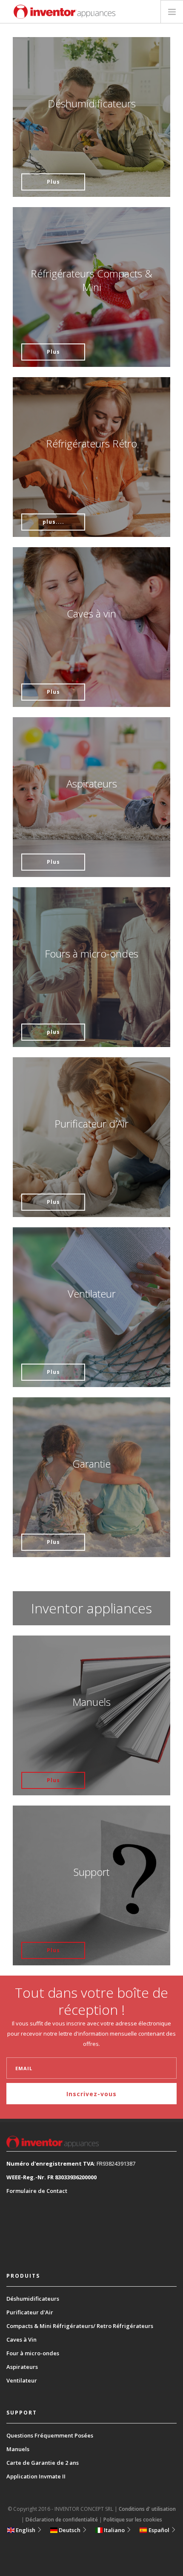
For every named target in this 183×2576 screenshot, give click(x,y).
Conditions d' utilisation (147, 2509)
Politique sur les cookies (133, 2520)
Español (159, 2530)
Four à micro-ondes (33, 2353)
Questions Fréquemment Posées (50, 2435)
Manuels (18, 2449)
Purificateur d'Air (30, 2312)
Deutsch (70, 2530)
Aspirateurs (22, 2367)
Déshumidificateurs (33, 2299)
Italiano (114, 2530)
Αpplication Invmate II (36, 2476)
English (26, 2530)
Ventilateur (22, 2380)
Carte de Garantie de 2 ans (43, 2463)
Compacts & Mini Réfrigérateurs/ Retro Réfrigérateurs (80, 2326)
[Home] (64, 12)
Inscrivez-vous (91, 2094)
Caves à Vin (21, 2339)
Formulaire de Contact (37, 2191)
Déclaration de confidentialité (62, 2520)
